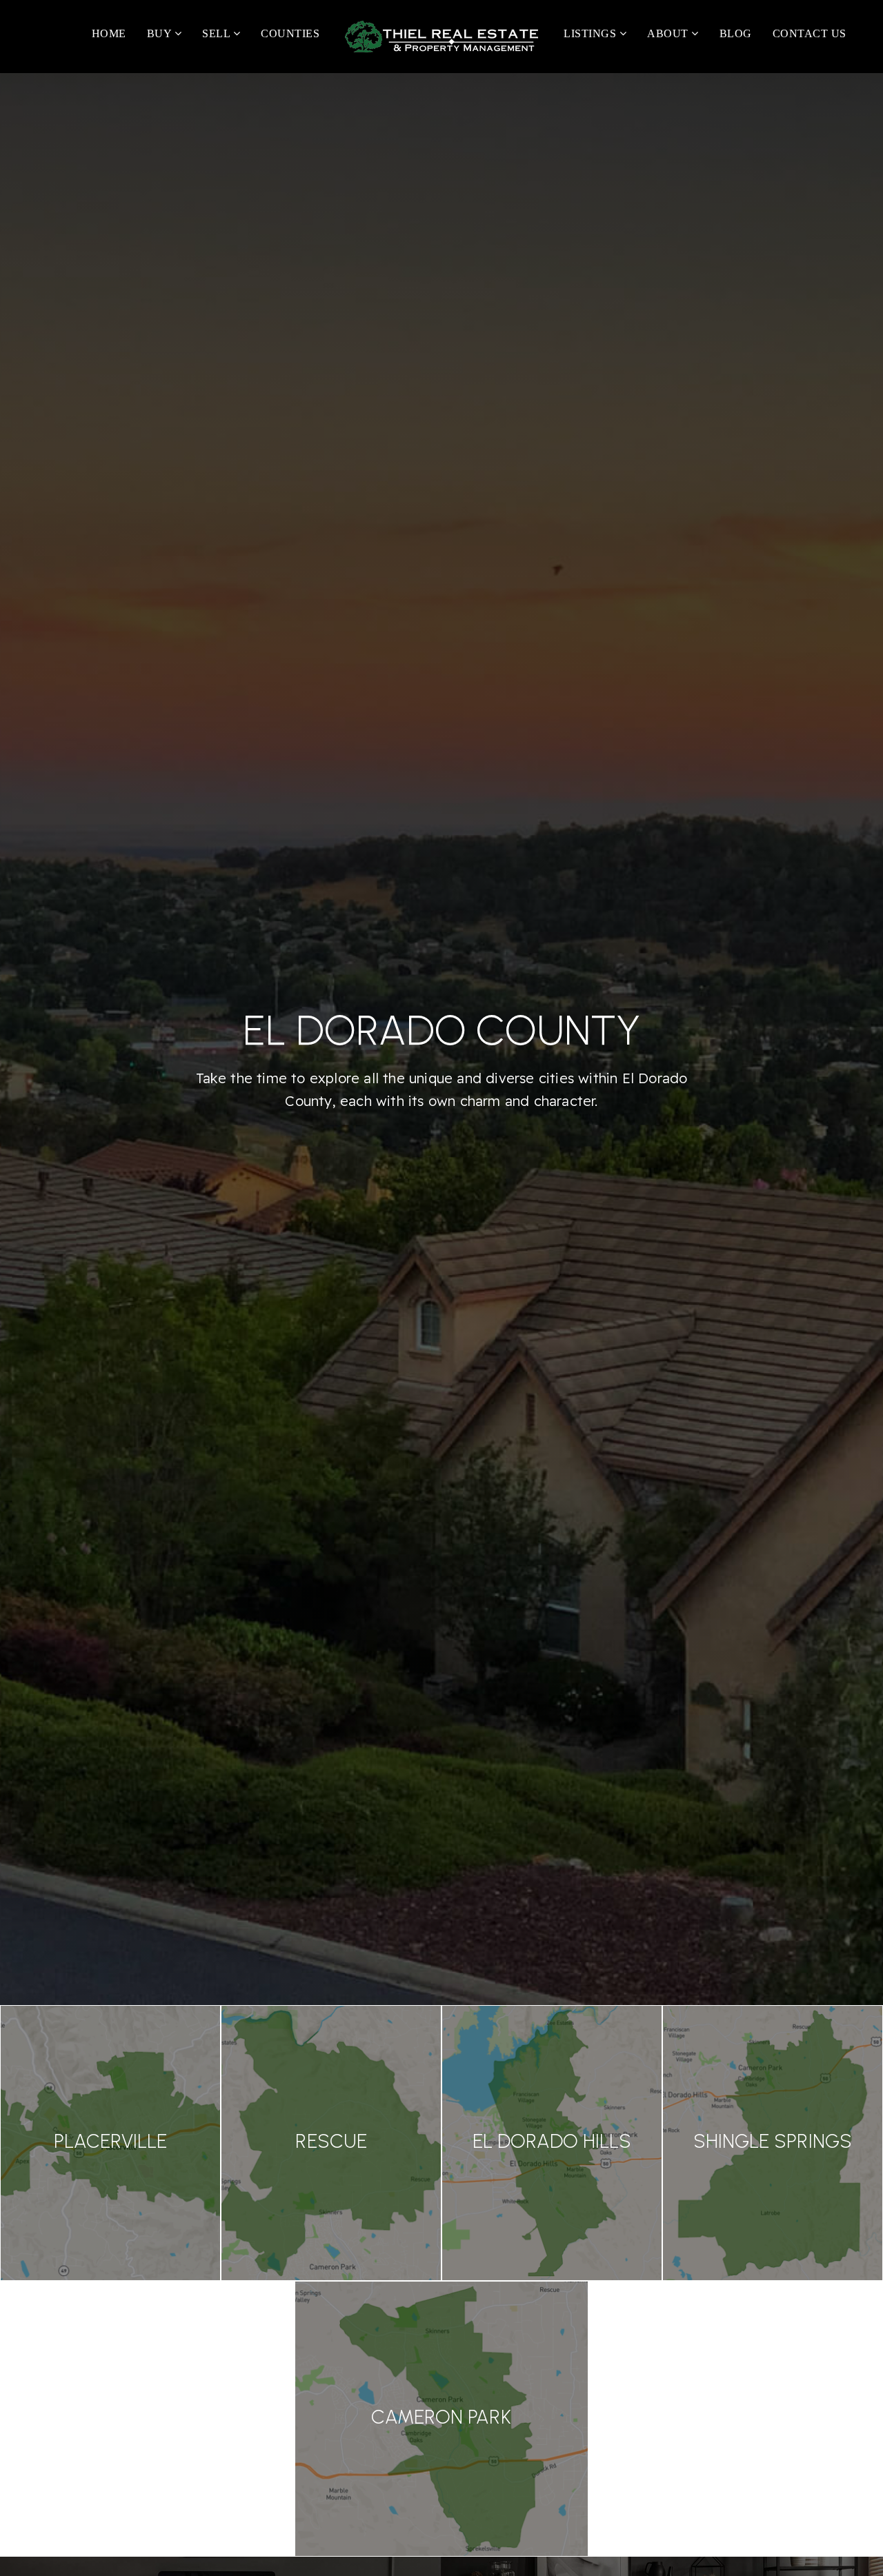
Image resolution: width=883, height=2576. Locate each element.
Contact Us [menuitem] (810, 33)
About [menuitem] (669, 33)
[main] (441, 1315)
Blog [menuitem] (736, 33)
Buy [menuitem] (161, 33)
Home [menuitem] (109, 33)
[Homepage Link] (441, 36)
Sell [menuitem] (218, 33)
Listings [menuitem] (592, 33)
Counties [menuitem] (290, 33)
